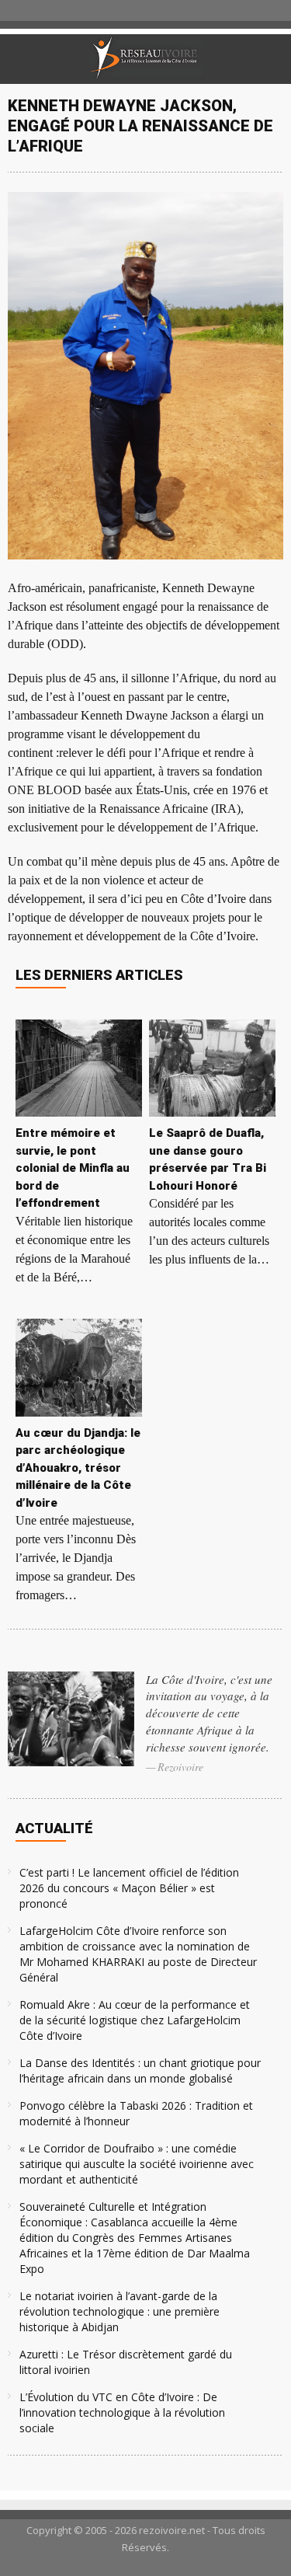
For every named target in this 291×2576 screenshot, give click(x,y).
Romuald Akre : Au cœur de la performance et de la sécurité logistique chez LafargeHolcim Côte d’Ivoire (135, 2020)
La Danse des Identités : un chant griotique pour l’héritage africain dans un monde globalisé (140, 2071)
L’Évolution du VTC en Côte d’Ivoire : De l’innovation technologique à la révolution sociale (122, 2412)
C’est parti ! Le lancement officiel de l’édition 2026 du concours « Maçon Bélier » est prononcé (129, 1888)
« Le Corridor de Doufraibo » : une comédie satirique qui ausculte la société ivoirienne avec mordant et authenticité (137, 2164)
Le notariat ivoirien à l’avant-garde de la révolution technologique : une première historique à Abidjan (120, 2311)
